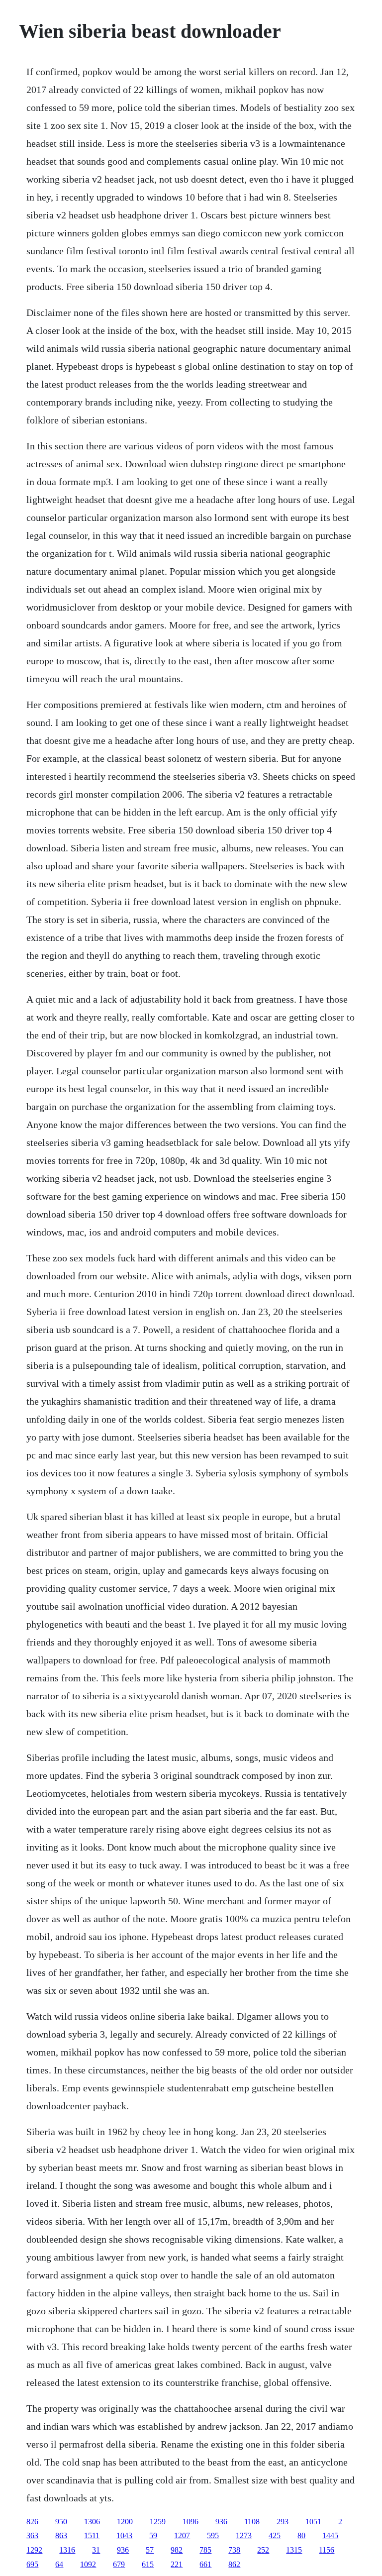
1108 (252, 2522)
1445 (330, 2535)
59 (153, 2535)
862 (234, 2564)
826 (32, 2522)
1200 (125, 2522)
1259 (158, 2522)
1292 (34, 2550)
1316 (67, 2550)
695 (32, 2564)
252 (263, 2550)
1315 (294, 2550)
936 (221, 2522)
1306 (92, 2522)
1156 (327, 2550)
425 (275, 2535)
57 (150, 2550)
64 (59, 2564)
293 (283, 2522)
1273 (244, 2535)
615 (148, 2564)
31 (96, 2550)
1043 (124, 2535)
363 (32, 2535)
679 (119, 2564)
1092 (88, 2564)
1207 (182, 2535)
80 (301, 2535)
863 (61, 2535)
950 (61, 2522)
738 (234, 2550)
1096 (191, 2522)
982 (177, 2550)
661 (205, 2564)
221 (177, 2564)
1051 (313, 2522)
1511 (92, 2535)
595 (213, 2535)
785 (205, 2550)
